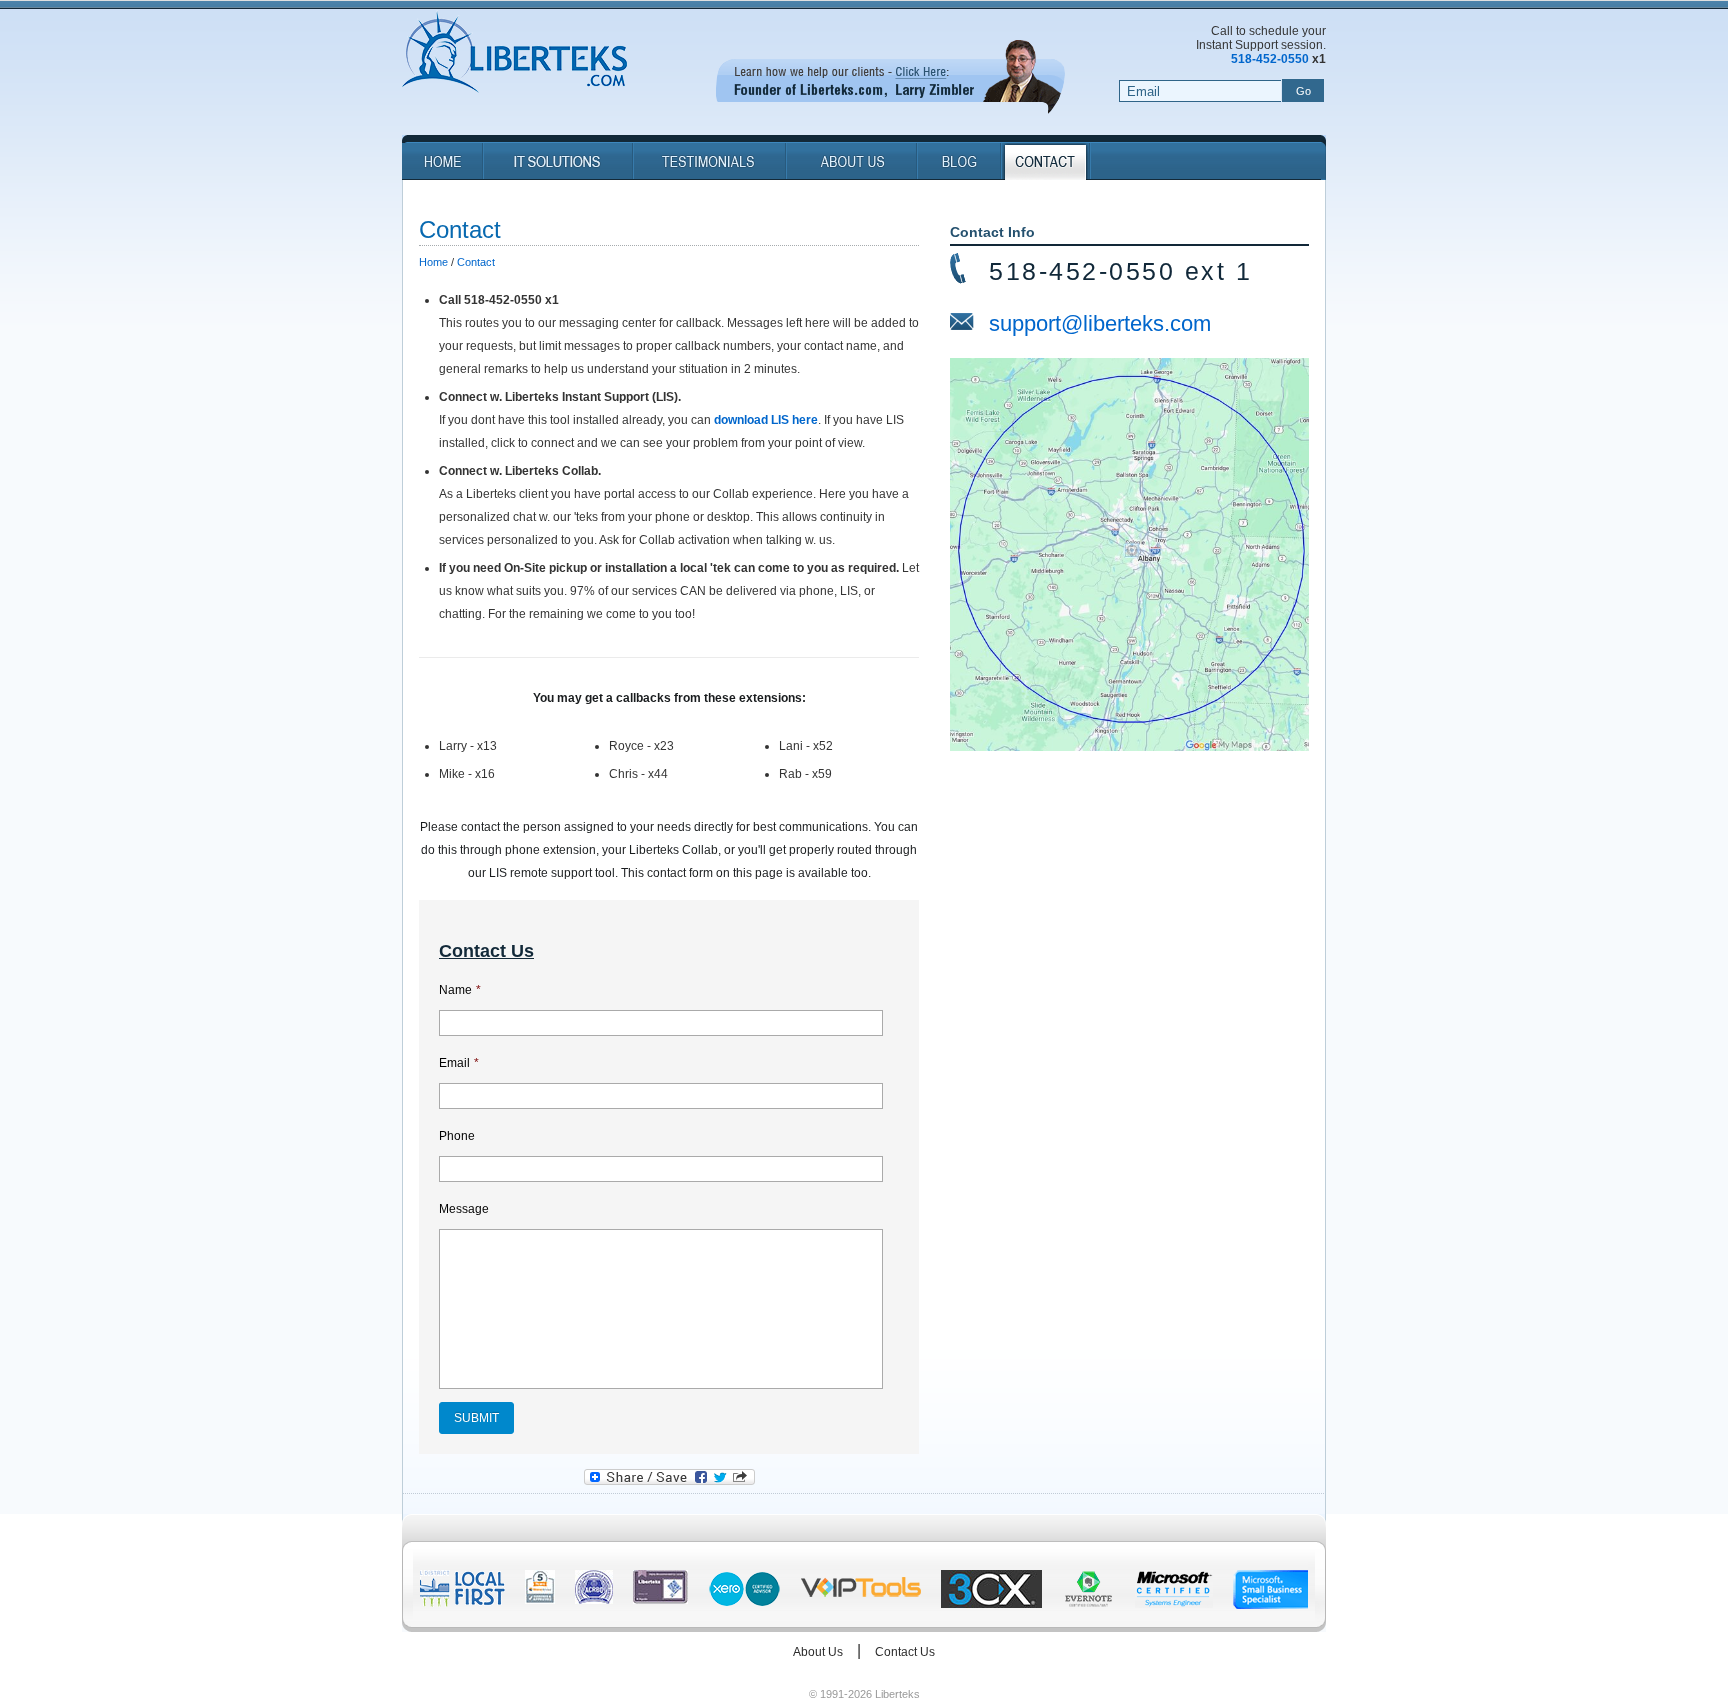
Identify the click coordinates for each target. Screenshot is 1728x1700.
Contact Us (905, 1652)
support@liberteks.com (1100, 323)
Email (459, 1063)
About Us (818, 1652)
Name (460, 990)
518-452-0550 (1270, 59)
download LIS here (766, 420)
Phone (457, 1136)
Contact (476, 262)
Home (433, 262)
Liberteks (514, 54)
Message (464, 1209)
